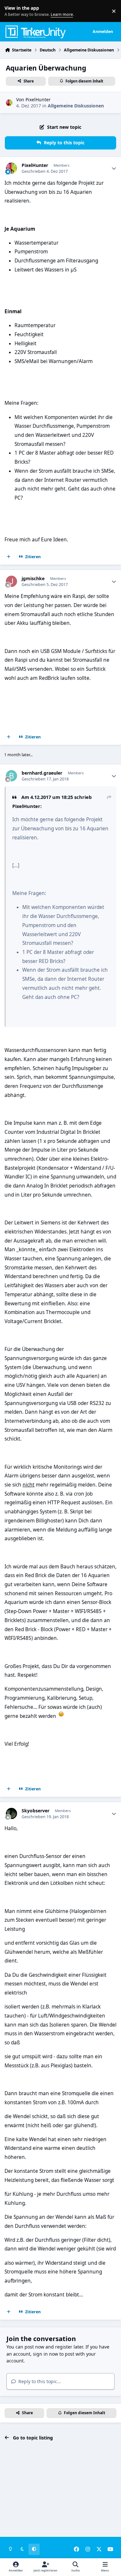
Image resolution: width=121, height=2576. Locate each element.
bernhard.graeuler (42, 773)
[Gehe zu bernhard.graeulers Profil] (11, 776)
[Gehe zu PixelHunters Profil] (9, 103)
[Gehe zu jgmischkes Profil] (11, 581)
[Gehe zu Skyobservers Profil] (11, 1813)
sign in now (45, 2354)
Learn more (12, 11)
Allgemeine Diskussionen (76, 106)
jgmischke (33, 579)
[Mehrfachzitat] (9, 557)
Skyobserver (35, 1811)
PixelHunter (38, 100)
